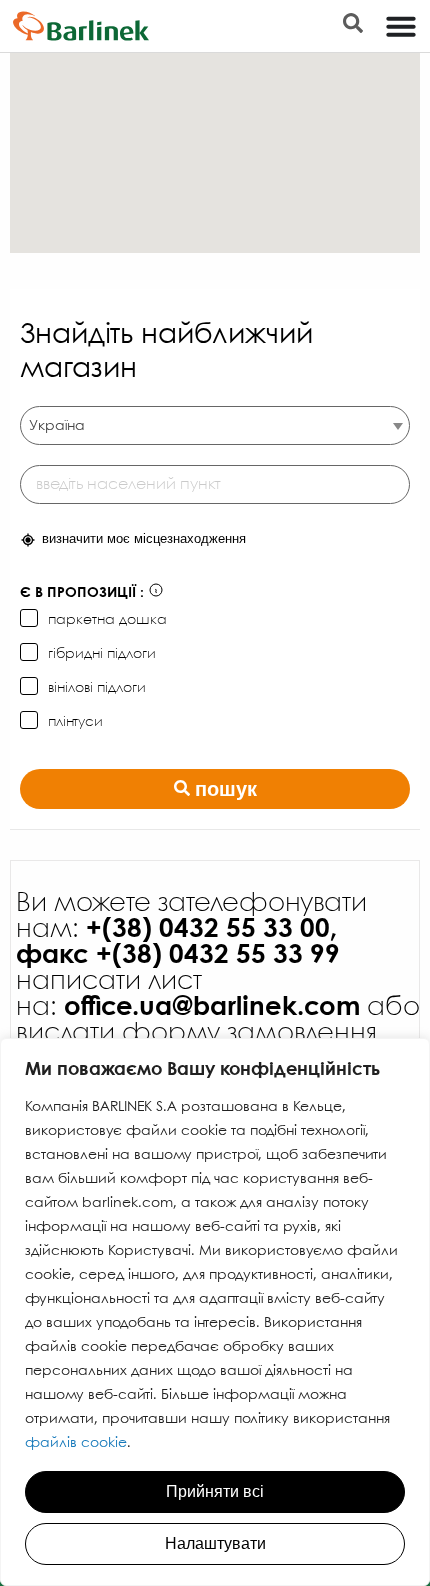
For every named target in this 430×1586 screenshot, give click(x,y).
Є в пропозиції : (82, 593)
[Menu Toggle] (401, 26)
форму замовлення (249, 1033)
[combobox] (215, 425)
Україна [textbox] (57, 426)
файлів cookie (76, 1443)
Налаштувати (215, 1543)
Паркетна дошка (107, 620)
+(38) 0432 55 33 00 (208, 929)
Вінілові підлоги (97, 688)
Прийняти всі (215, 1491)
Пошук (226, 789)
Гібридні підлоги (102, 654)
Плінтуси (75, 722)
